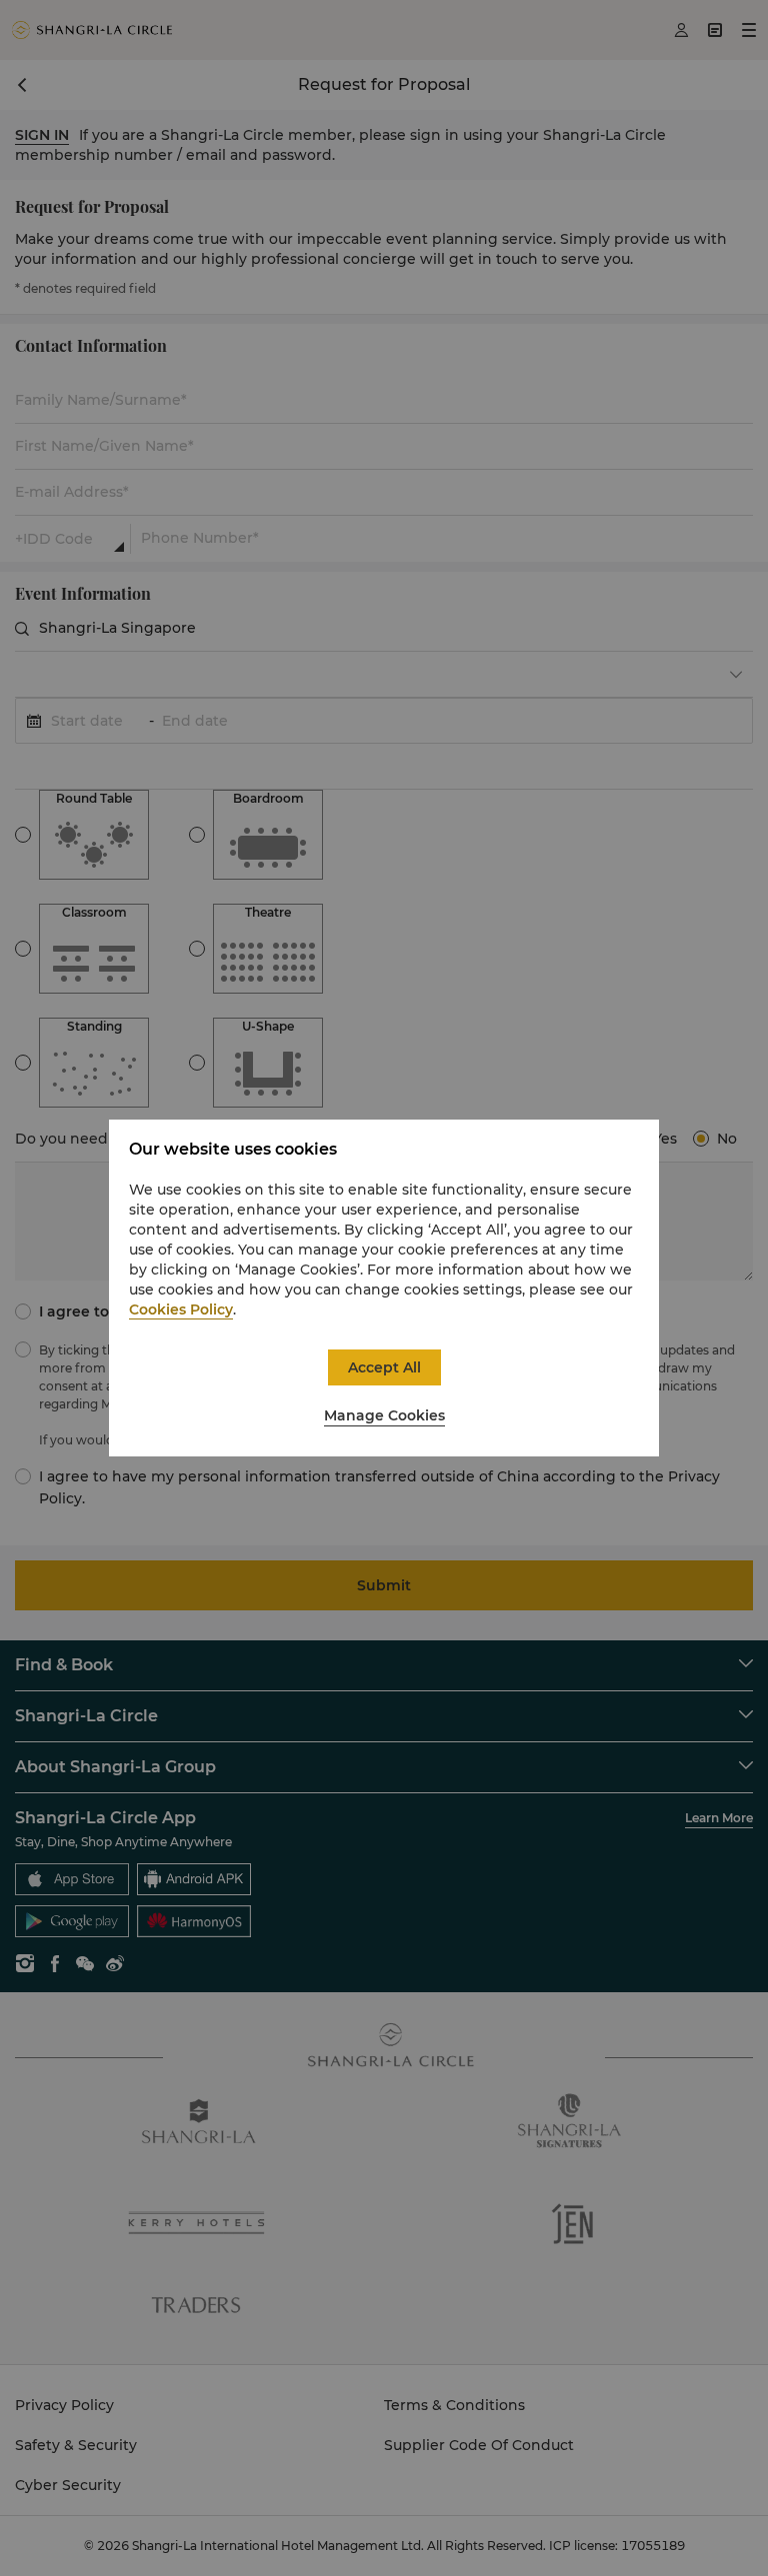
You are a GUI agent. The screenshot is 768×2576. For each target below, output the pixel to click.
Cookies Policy (181, 1309)
